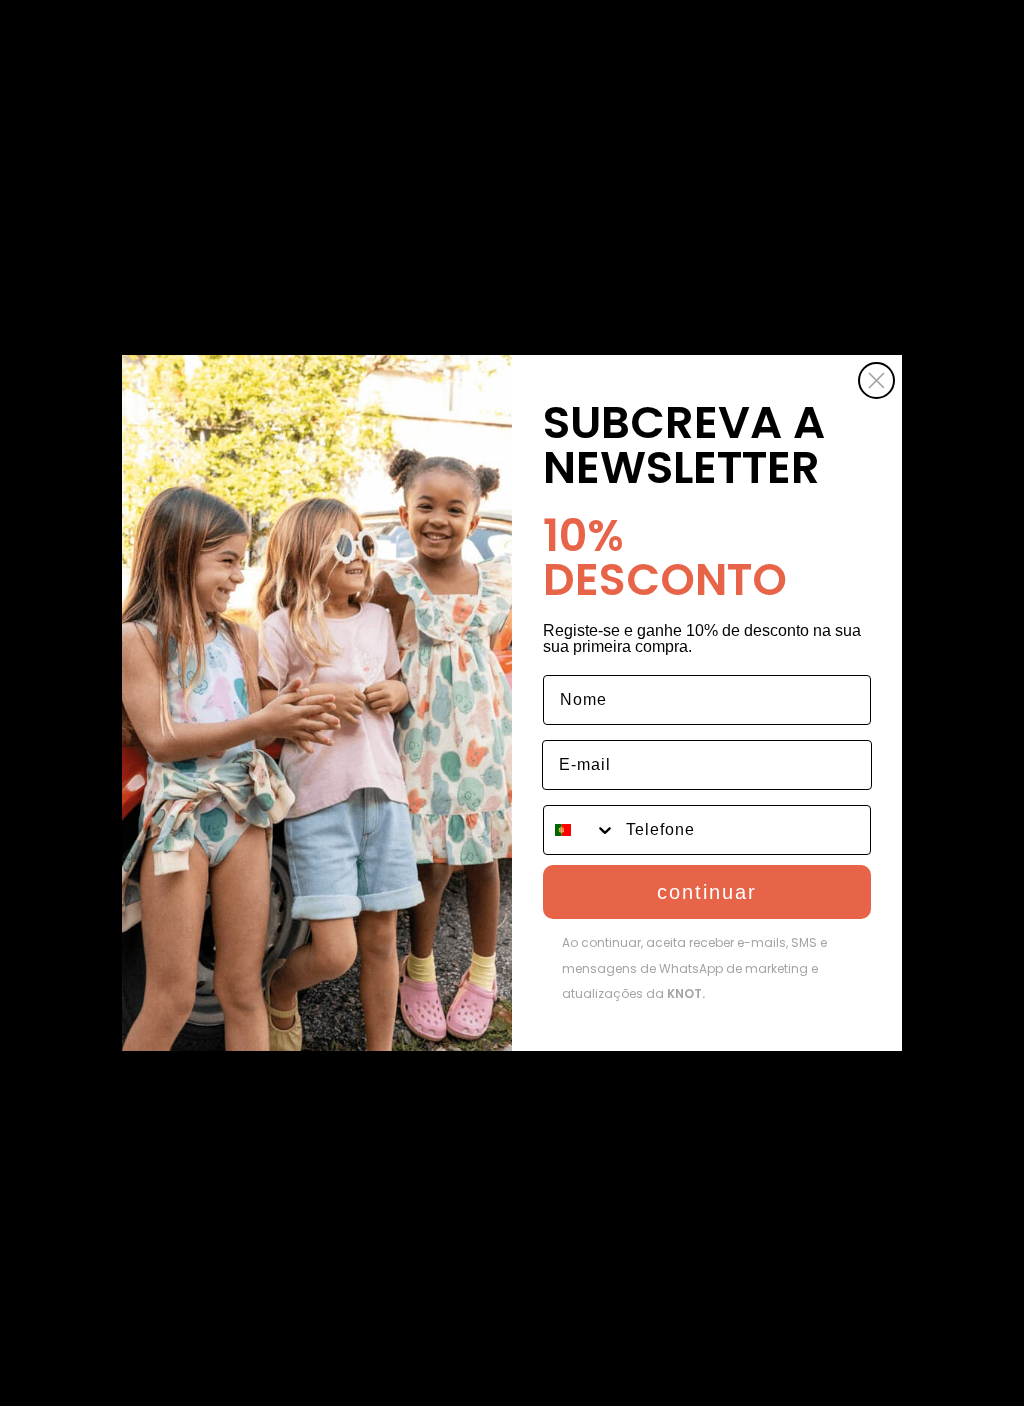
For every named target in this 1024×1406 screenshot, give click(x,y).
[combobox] (580, 830)
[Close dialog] (876, 380)
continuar (707, 892)
